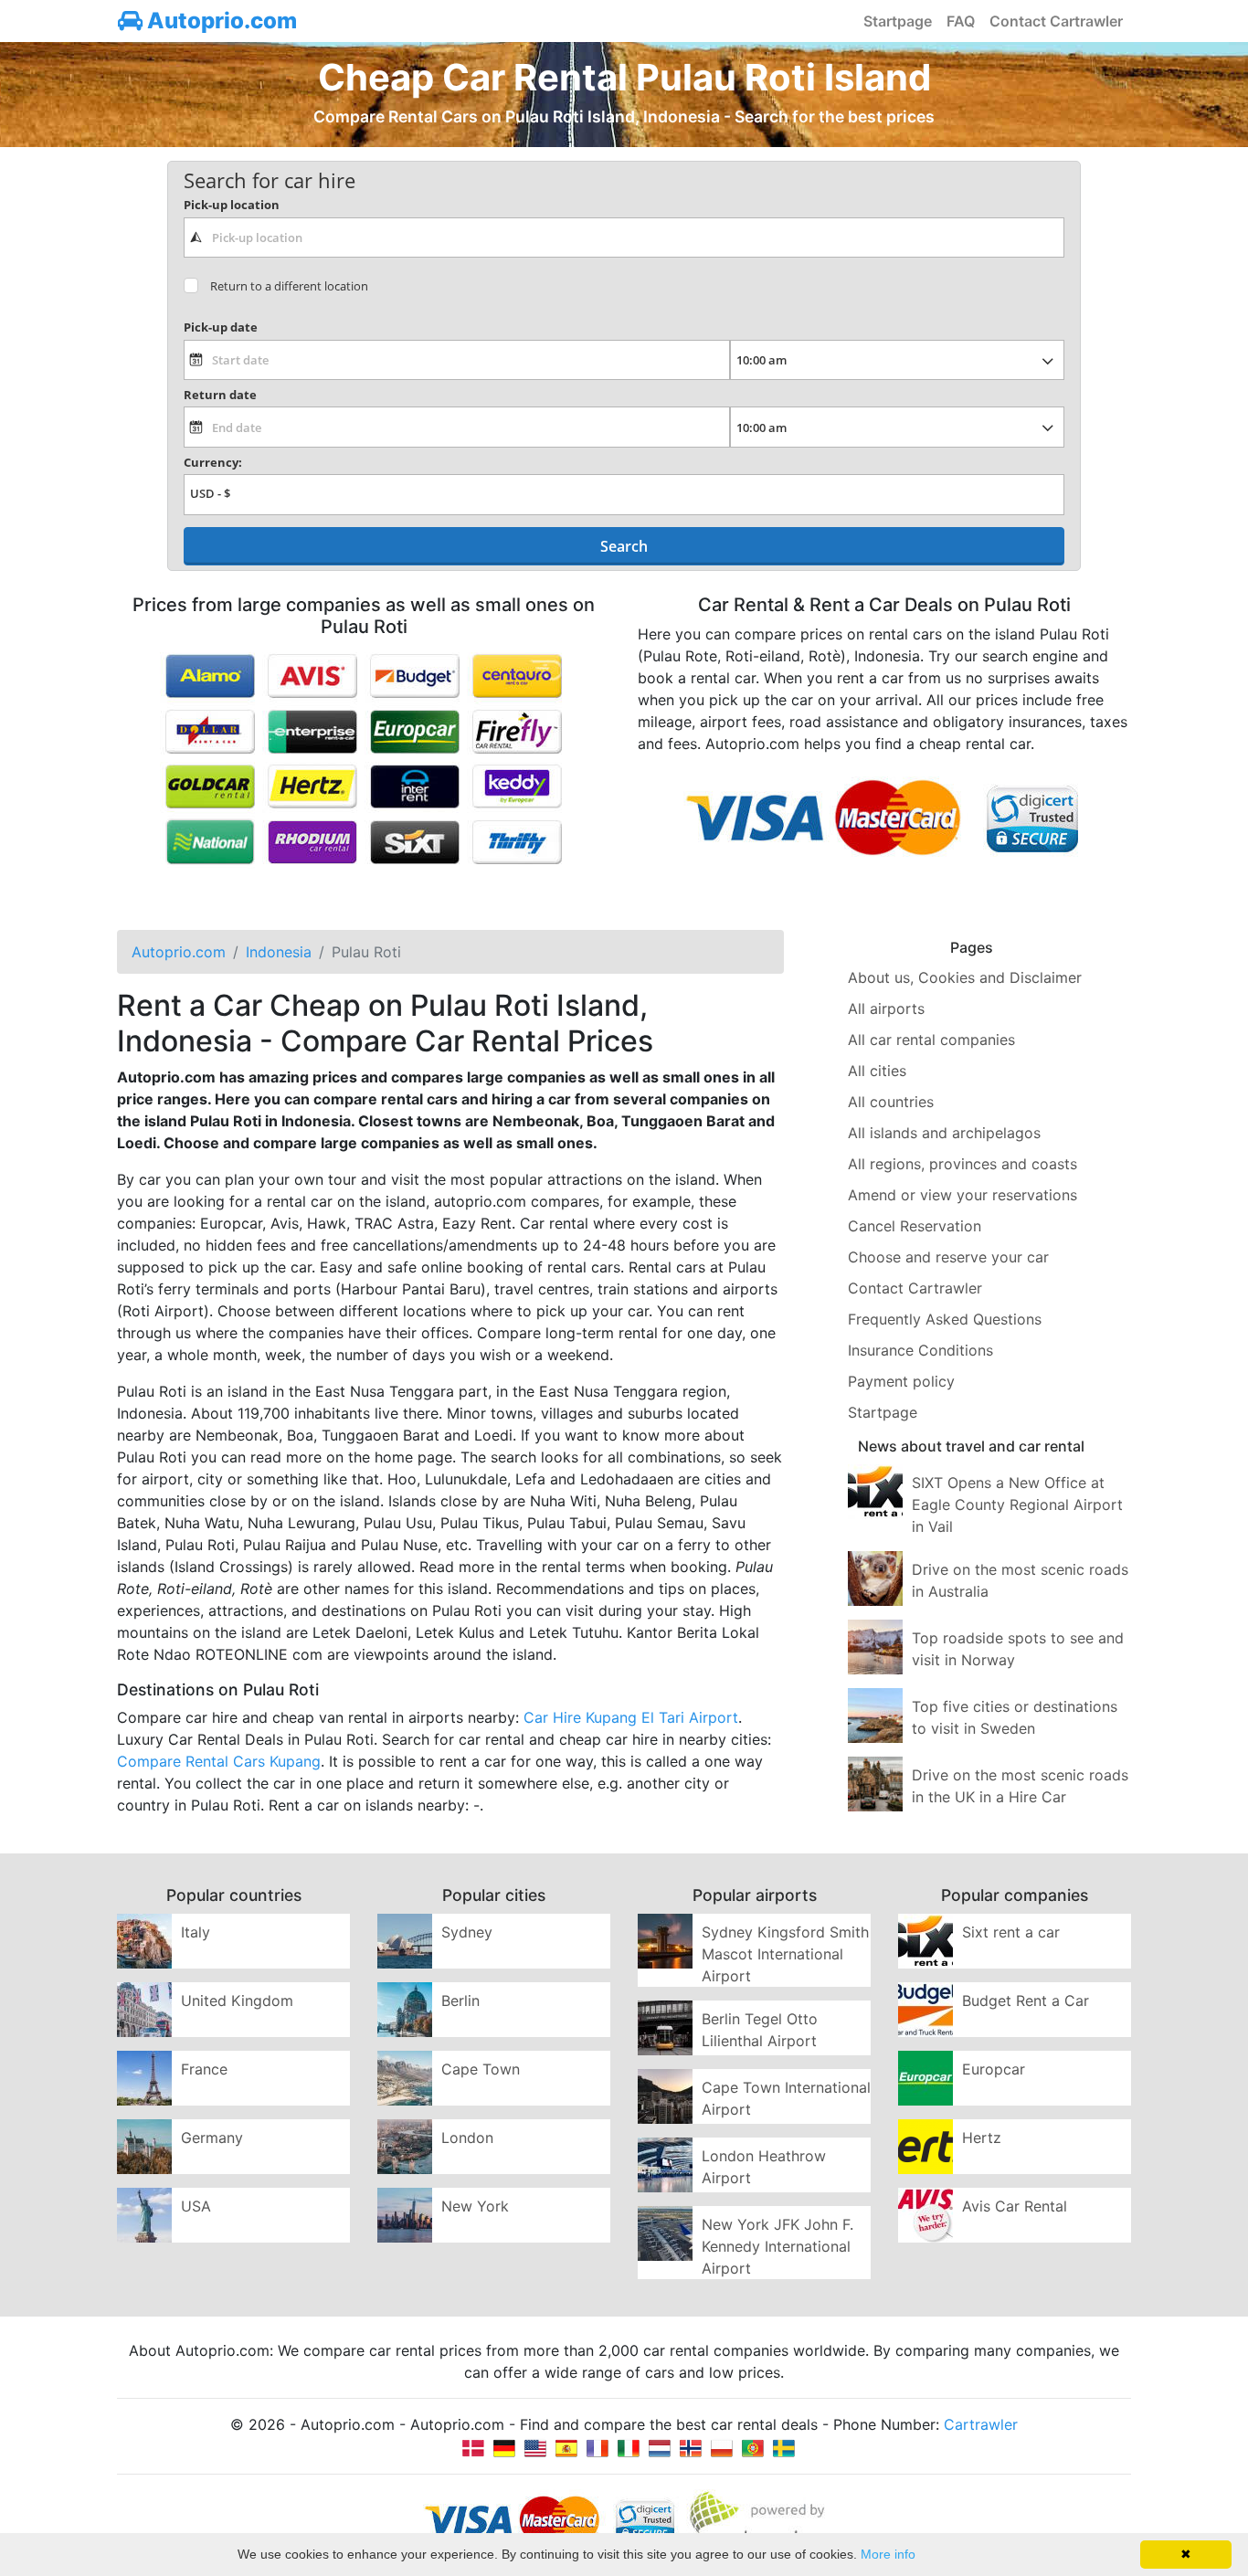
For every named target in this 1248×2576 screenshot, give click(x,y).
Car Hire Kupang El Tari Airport (631, 1717)
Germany (212, 2138)
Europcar (994, 2069)
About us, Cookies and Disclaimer (965, 977)
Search (624, 546)
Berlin (460, 2001)
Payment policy (901, 1381)
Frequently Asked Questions (945, 1319)
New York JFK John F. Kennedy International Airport (777, 2246)
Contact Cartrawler (1056, 21)
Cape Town (481, 2069)
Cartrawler (981, 2424)
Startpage (898, 21)
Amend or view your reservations (962, 1195)
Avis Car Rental (1015, 2206)
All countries (891, 1102)
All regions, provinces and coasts (962, 1164)
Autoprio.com (220, 21)
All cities (877, 1071)
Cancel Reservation (915, 1226)
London (467, 2138)
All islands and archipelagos (944, 1133)
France (204, 2069)
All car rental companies (931, 1040)
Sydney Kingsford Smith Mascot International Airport (785, 1954)
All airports (886, 1008)
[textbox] (624, 238)
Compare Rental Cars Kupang (219, 1761)
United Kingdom (237, 2001)
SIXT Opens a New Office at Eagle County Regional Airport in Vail (1017, 1504)
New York (475, 2206)
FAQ (961, 21)
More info (888, 2554)
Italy (196, 1932)
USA (196, 2206)
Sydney (467, 1932)
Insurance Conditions (920, 1350)
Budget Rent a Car (1026, 2001)
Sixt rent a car (1011, 1932)
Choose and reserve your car (948, 1257)
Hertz (982, 2138)
